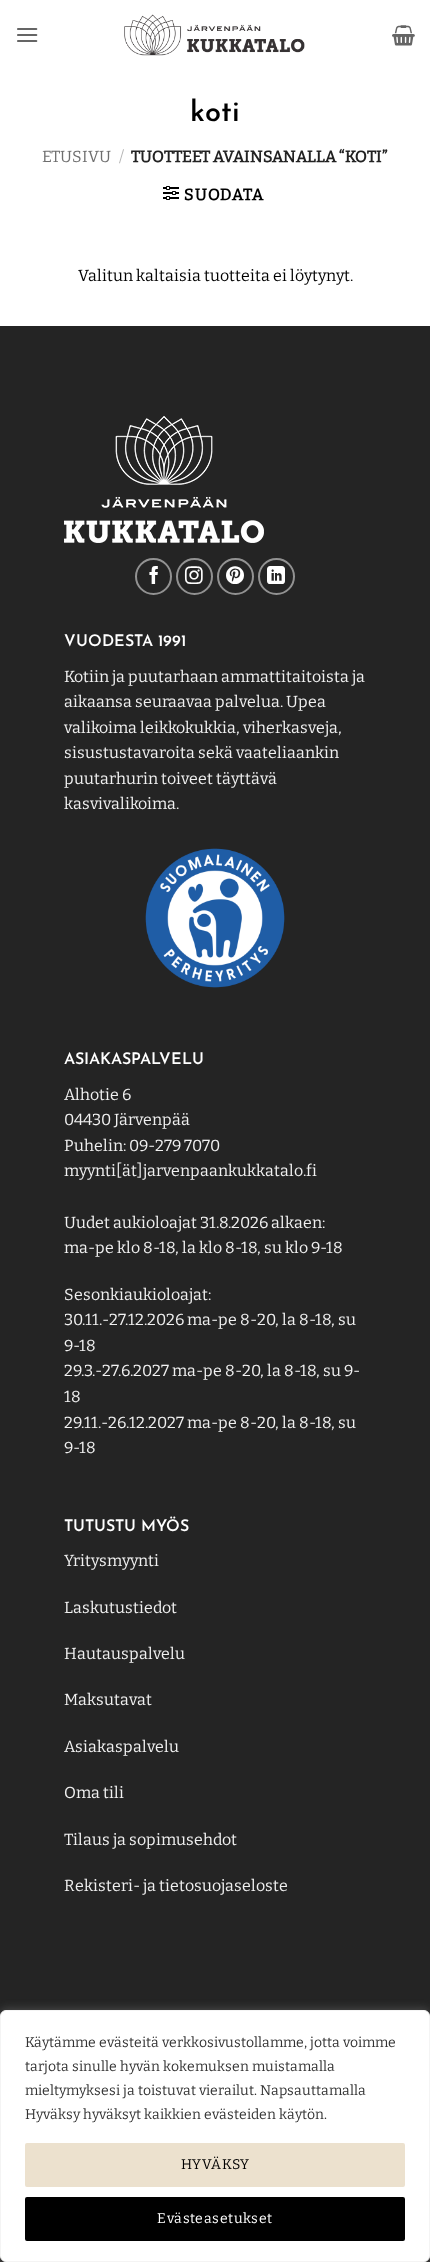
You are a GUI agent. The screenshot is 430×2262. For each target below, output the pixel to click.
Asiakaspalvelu (121, 1746)
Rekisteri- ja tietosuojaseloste (176, 1885)
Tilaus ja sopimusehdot (150, 1839)
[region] (215, 2136)
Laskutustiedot (120, 1607)
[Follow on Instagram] (194, 576)
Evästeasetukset (214, 2218)
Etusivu (76, 156)
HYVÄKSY (215, 2164)
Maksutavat (108, 1699)
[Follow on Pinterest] (235, 576)
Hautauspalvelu (124, 1653)
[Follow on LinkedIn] (276, 576)
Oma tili (94, 1792)
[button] (27, 34)
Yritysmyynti (111, 1560)
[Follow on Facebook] (153, 576)
